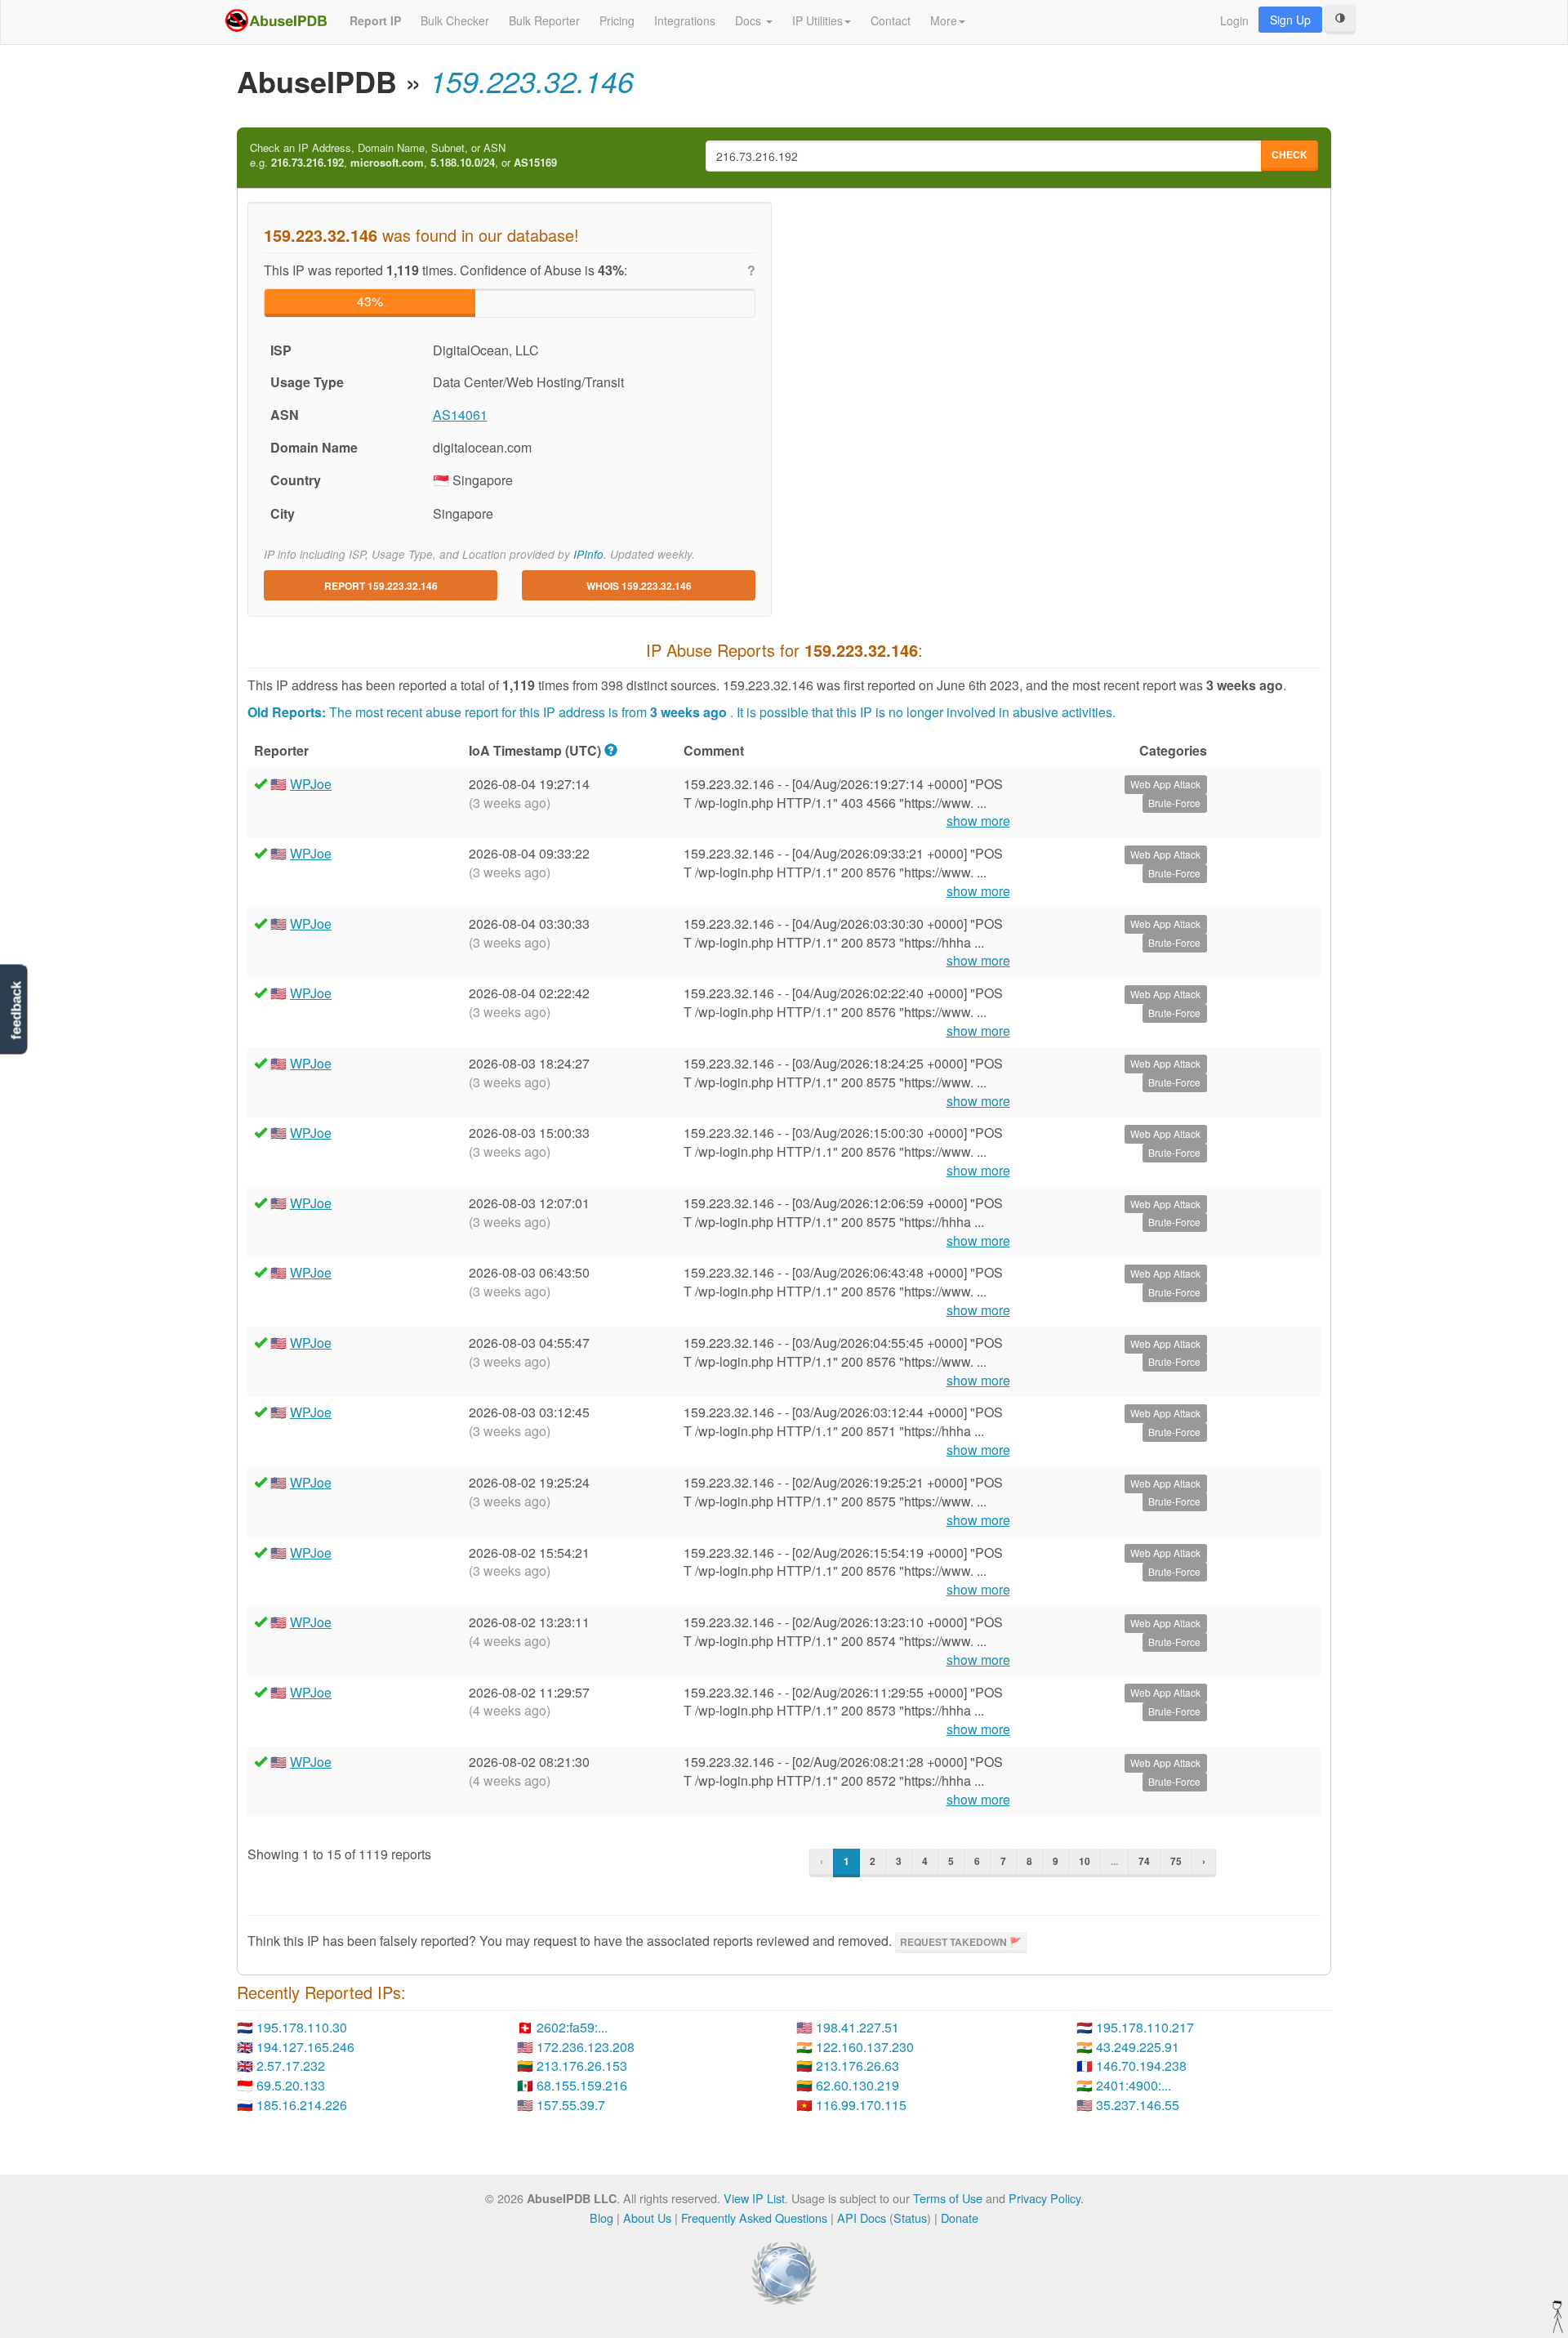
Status (910, 2218)
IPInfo (588, 554)
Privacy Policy (1045, 2198)
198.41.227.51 (857, 2027)
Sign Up (1290, 20)
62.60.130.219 (857, 2085)
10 (1085, 1861)
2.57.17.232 (291, 2066)
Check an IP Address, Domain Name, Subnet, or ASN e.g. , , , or (403, 156)
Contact (891, 20)
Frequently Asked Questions (754, 2218)
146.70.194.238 (1141, 2066)
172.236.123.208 (586, 2047)
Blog (601, 2218)
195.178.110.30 (302, 2027)
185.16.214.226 (302, 2105)
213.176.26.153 (582, 2066)
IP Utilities (817, 20)
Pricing (617, 20)
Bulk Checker (455, 20)
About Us (647, 2218)
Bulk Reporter (544, 20)
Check (1290, 154)
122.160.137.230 (865, 2047)
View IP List (754, 2198)
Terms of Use (948, 2198)
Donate (960, 2218)
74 (1144, 1861)
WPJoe (311, 784)
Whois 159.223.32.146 (639, 586)
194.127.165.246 (305, 2047)
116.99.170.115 (861, 2105)
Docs (750, 20)
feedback (16, 1011)
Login (1234, 20)
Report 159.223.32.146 (381, 586)
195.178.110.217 (1145, 2027)
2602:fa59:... (572, 2027)
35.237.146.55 (1138, 2105)
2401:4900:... (1134, 2085)
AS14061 (460, 415)
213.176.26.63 (857, 2066)
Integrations (685, 20)
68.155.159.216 (582, 2085)
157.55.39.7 (571, 2105)
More (944, 20)
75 (1176, 1861)
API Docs (862, 2218)
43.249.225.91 (1138, 2047)
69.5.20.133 (291, 2085)
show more (978, 821)
